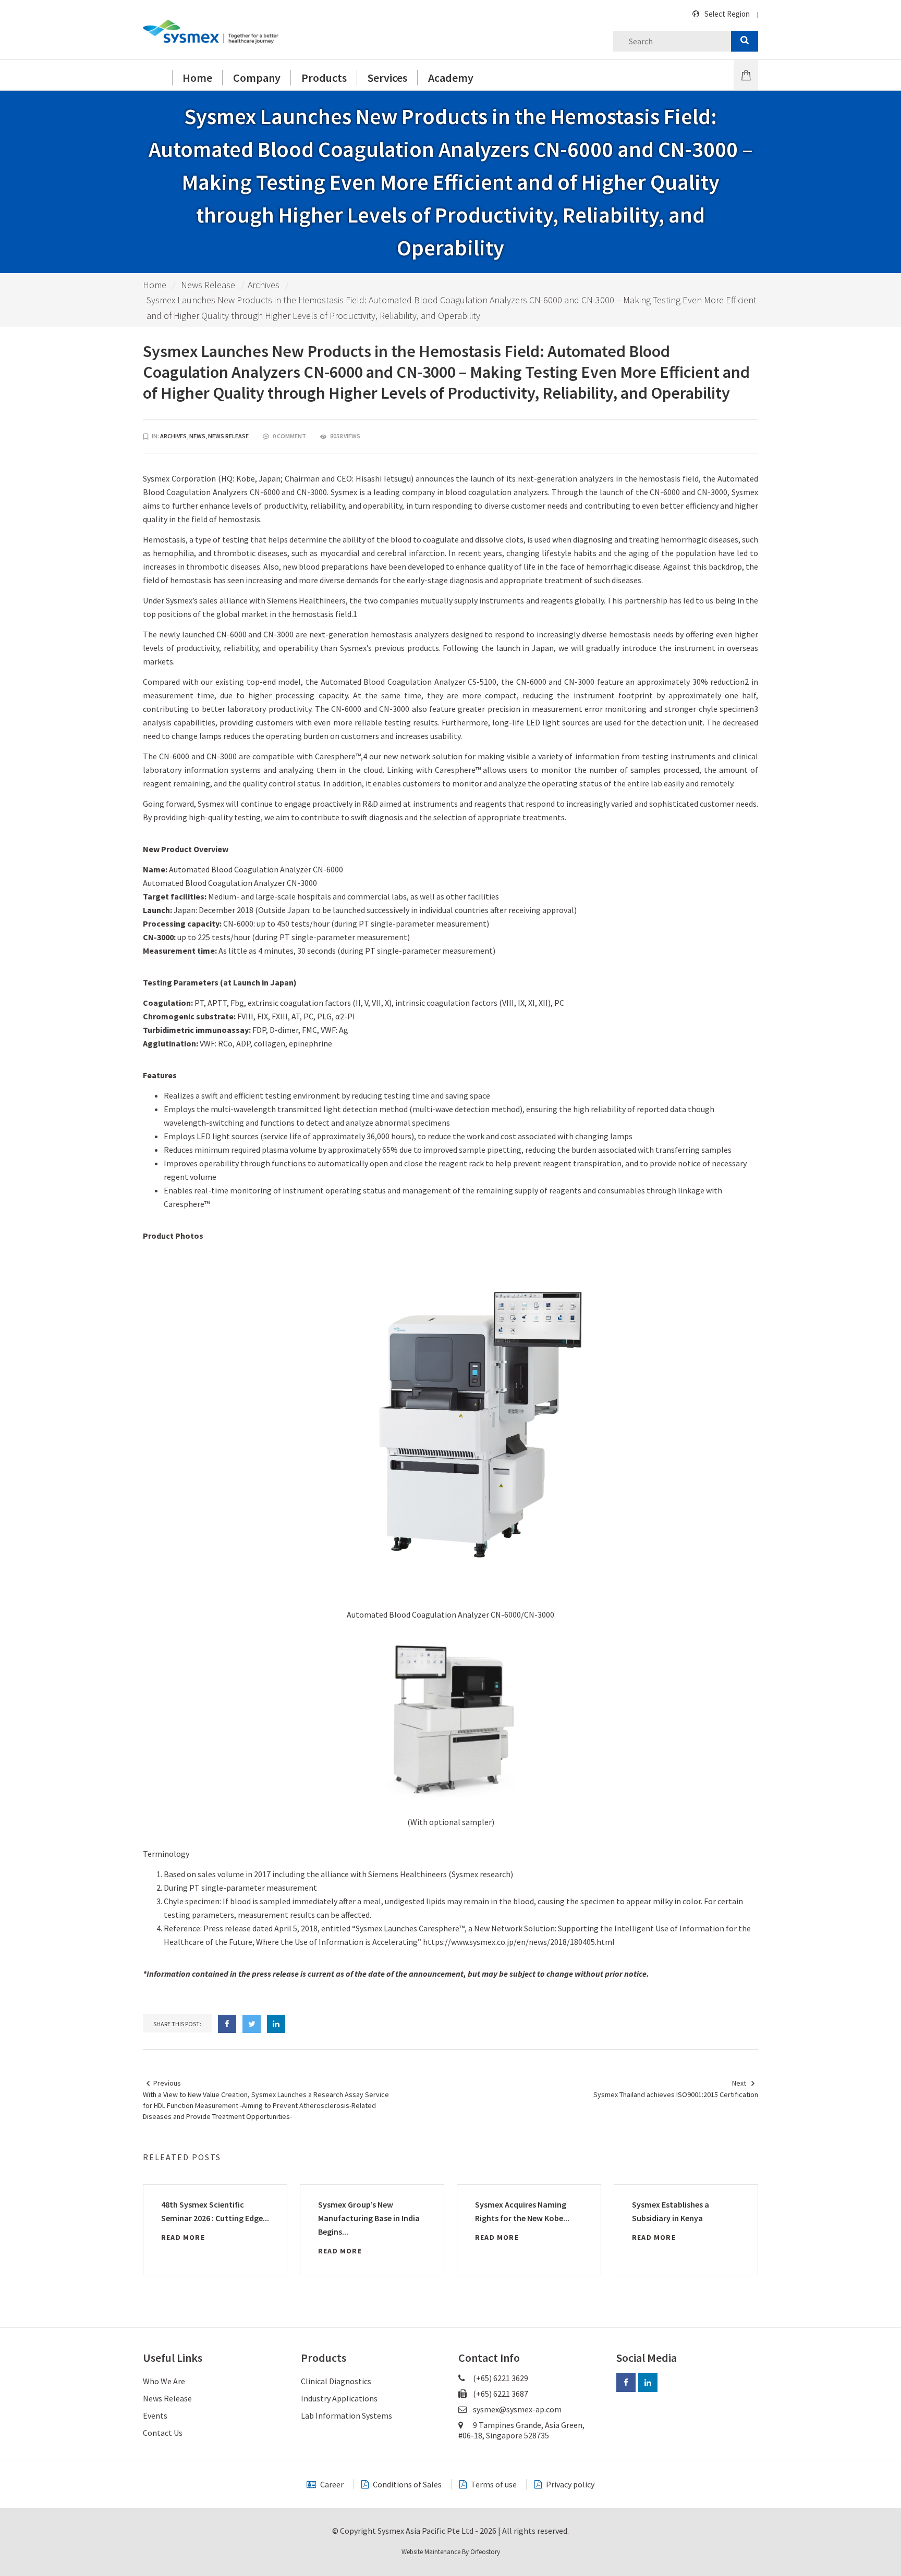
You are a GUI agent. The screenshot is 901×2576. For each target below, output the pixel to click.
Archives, (175, 436)
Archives (264, 285)
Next (739, 2083)
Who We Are (164, 2381)
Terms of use (493, 2484)
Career (331, 2484)
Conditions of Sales (406, 2484)
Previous (167, 2083)
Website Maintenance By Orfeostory (451, 2552)
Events (155, 2415)
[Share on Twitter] (252, 2024)
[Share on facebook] (227, 2024)
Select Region (727, 14)
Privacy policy (569, 2484)
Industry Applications (339, 2398)
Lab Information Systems (346, 2415)
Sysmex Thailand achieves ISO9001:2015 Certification (676, 2094)
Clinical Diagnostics (336, 2381)
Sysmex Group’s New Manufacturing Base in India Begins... (369, 2218)
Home (155, 285)
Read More (183, 2237)
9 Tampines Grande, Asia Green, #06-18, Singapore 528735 (521, 2430)
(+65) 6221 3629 (500, 2378)
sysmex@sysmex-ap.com (517, 2409)
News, (199, 436)
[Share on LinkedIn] (276, 2024)
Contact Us (163, 2433)
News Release (208, 285)
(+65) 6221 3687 (500, 2394)
